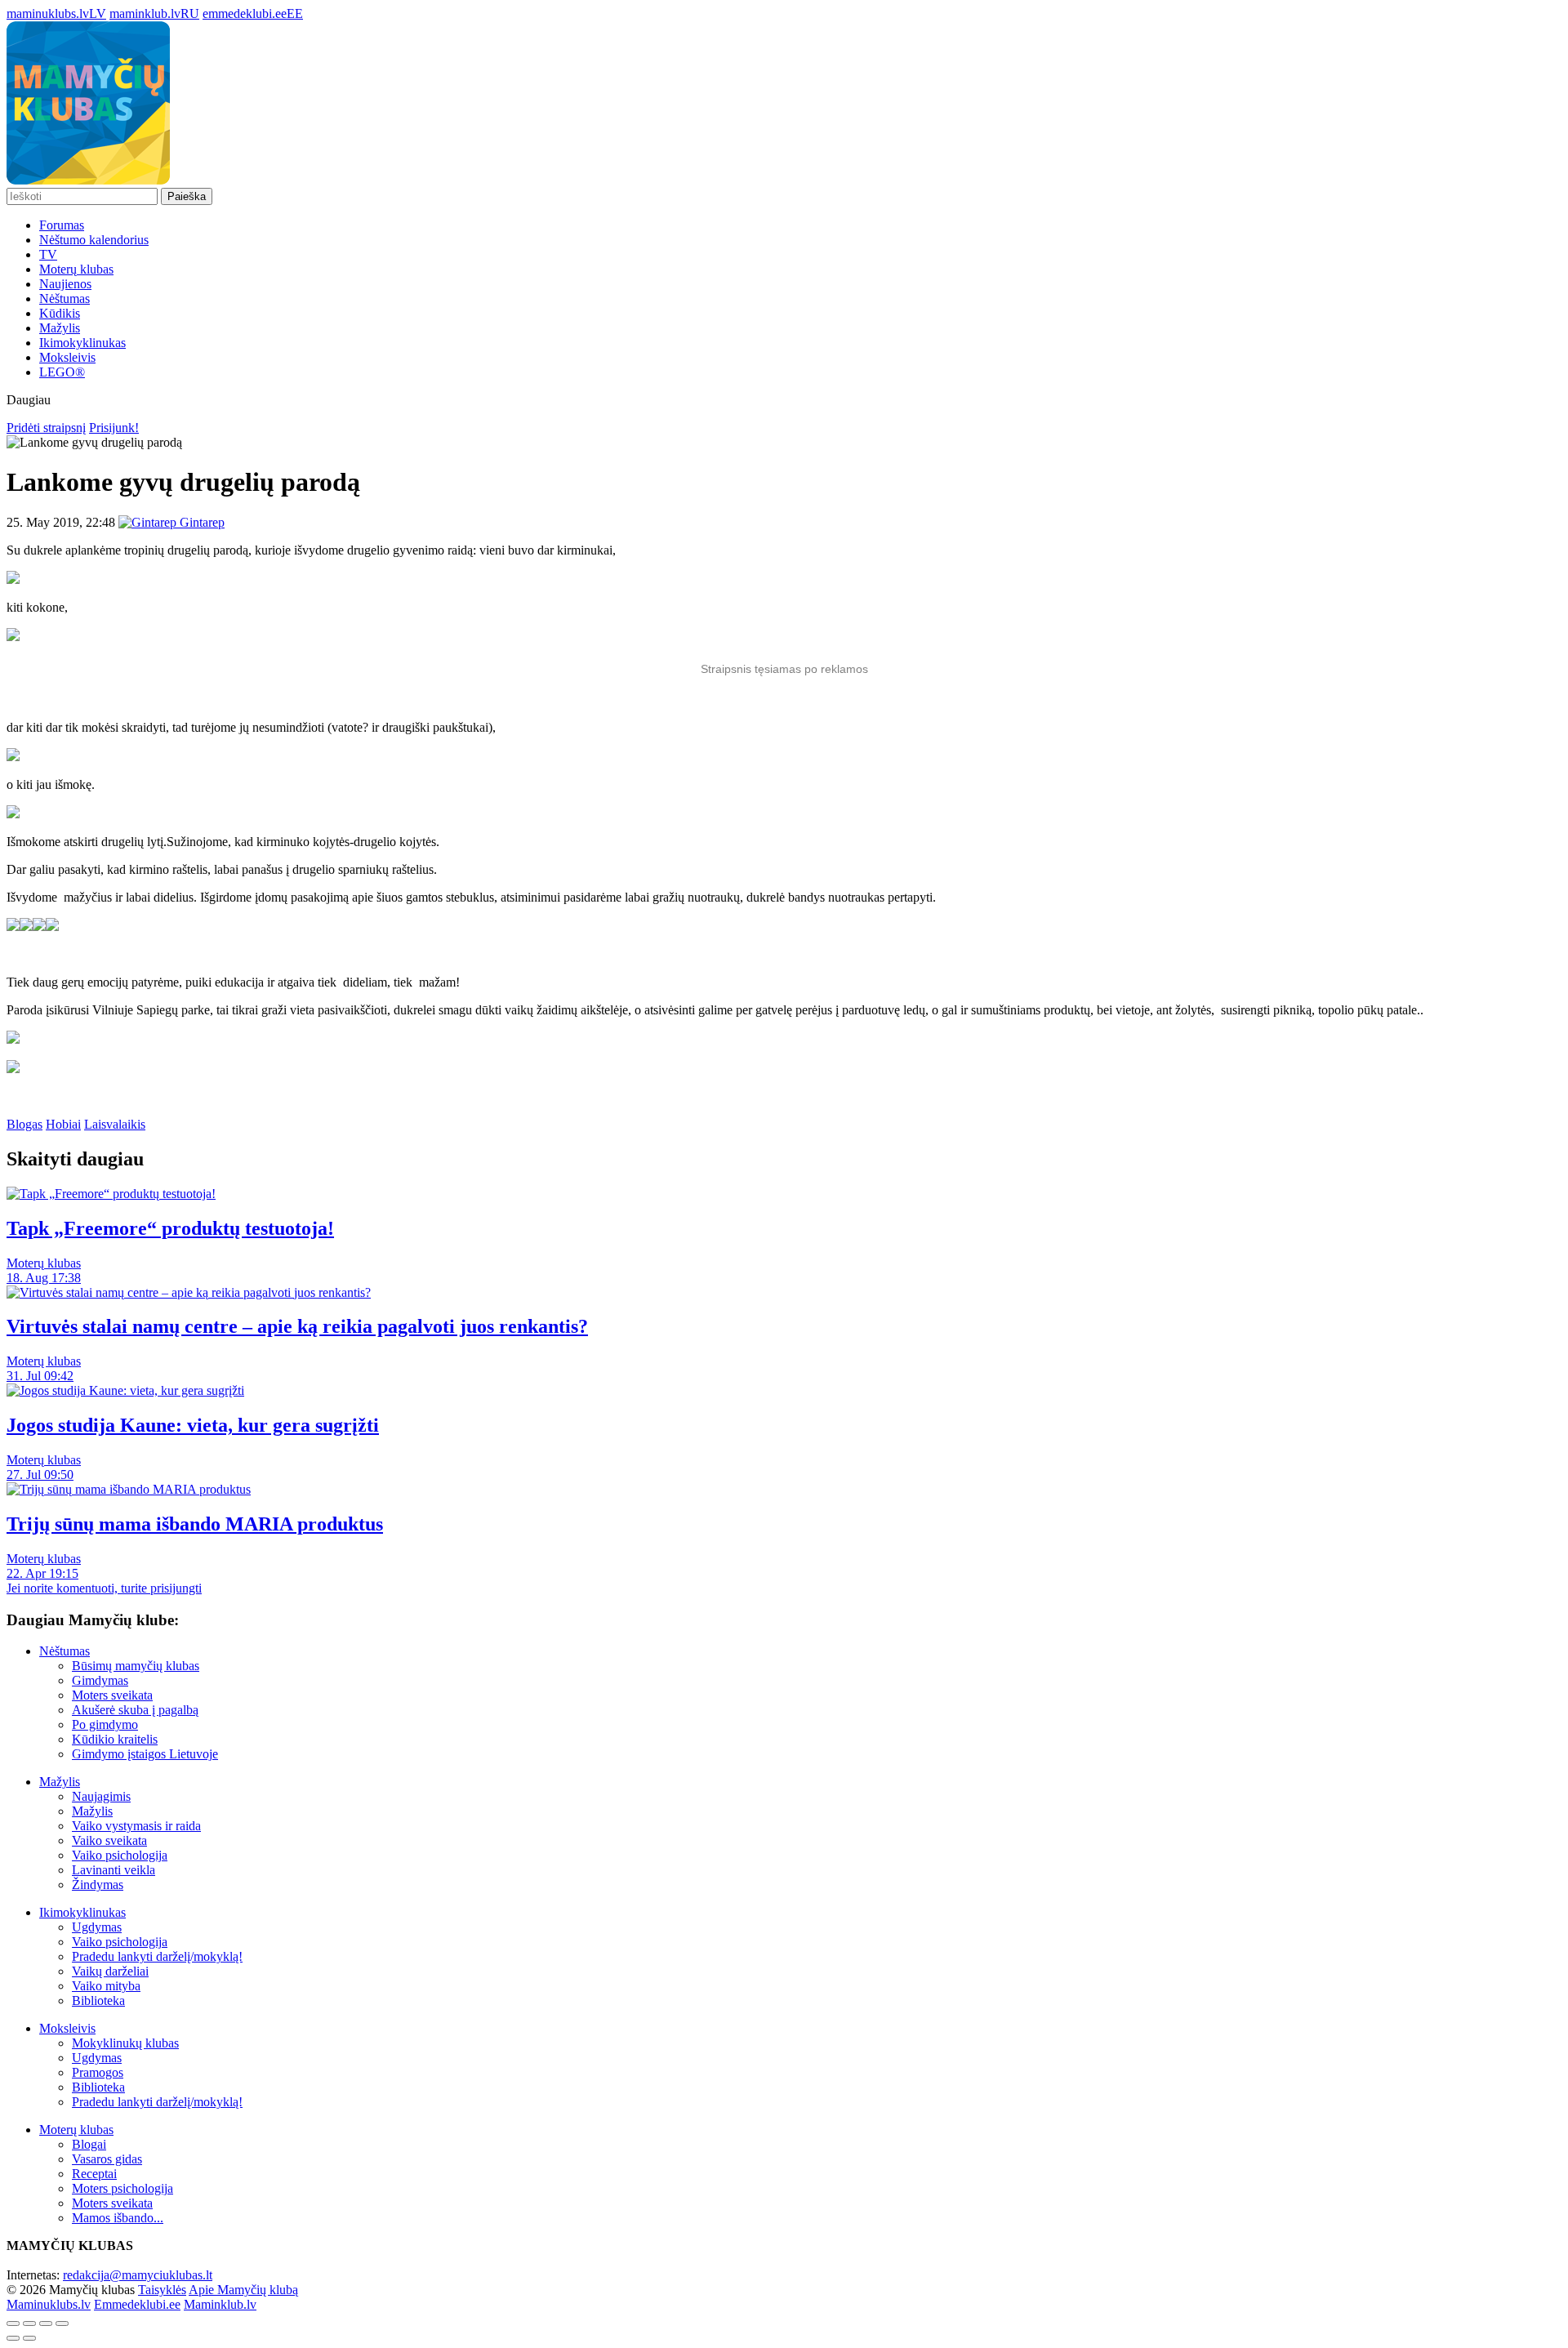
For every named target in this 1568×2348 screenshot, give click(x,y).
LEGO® (62, 372)
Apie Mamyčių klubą (243, 2290)
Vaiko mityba (106, 1986)
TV (48, 254)
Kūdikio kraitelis (115, 1739)
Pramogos (98, 2072)
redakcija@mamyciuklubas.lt (138, 2275)
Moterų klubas (76, 269)
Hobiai (63, 1124)
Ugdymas (97, 1927)
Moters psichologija (122, 2188)
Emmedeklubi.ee (137, 2304)
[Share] (29, 2323)
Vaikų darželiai (110, 1971)
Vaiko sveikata (109, 1840)
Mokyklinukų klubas (125, 2043)
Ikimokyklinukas (82, 343)
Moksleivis (67, 357)
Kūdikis (60, 313)
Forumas (62, 225)
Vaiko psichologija (120, 1855)
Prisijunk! (114, 428)
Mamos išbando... (118, 2218)
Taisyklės (162, 2290)
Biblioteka (98, 2000)
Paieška (187, 196)
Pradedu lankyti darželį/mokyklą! (157, 1956)
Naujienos (65, 284)
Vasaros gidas (107, 2159)
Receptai (94, 2174)
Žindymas (98, 1885)
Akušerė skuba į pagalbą (135, 1710)
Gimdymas (100, 1680)
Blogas (24, 1124)
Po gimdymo (105, 1724)
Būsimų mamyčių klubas (136, 1666)
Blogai (89, 2144)
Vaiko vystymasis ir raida (136, 1826)
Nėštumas (65, 299)
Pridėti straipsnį (46, 428)
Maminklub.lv (220, 2304)
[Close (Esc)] (13, 2323)
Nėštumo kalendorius (94, 240)
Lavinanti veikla (114, 1870)
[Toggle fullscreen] (46, 2323)
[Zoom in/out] (62, 2323)
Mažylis (60, 328)
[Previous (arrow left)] (13, 2338)
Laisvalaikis (115, 1124)
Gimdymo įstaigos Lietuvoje (145, 1754)
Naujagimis (101, 1796)
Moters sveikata (112, 1695)
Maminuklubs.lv (49, 2304)
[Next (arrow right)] (29, 2338)
